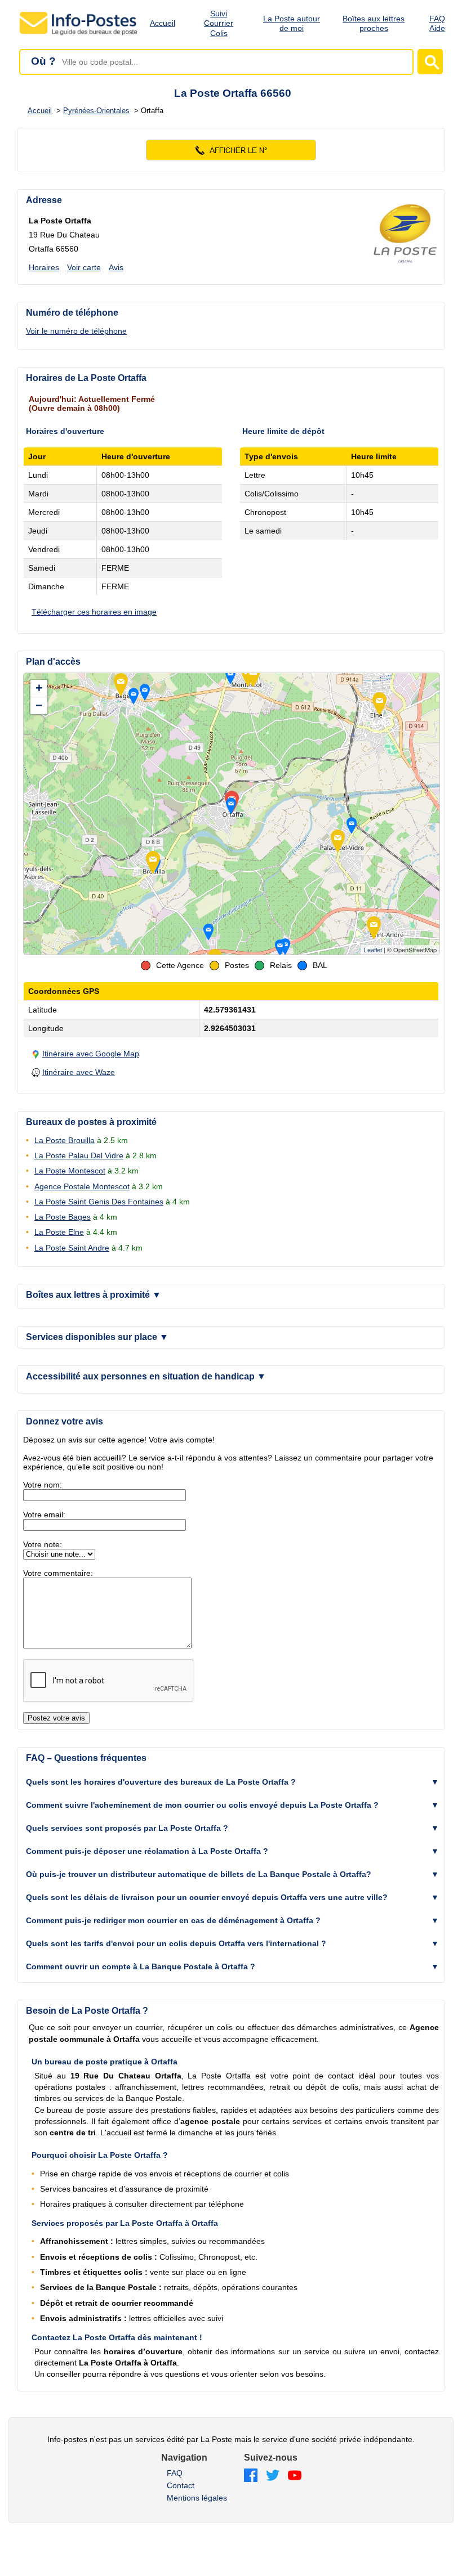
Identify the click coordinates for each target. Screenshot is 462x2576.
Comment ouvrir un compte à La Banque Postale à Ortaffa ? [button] (141, 1966)
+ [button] (39, 688)
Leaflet (373, 950)
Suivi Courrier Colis (219, 24)
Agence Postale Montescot (82, 1186)
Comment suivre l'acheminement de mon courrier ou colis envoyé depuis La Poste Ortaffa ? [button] (202, 1805)
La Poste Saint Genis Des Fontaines (99, 1202)
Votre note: (43, 1544)
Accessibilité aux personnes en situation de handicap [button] (146, 1376)
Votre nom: (43, 1485)
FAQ (175, 2473)
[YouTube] (295, 2476)
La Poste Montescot (70, 1171)
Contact (181, 2485)
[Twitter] (273, 2476)
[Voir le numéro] (231, 150)
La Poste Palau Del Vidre (79, 1155)
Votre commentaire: (58, 1573)
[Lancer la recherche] (430, 62)
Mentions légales (197, 2498)
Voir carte (84, 267)
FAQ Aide (437, 23)
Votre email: (44, 1515)
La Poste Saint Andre (72, 1248)
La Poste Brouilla (65, 1140)
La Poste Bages (63, 1217)
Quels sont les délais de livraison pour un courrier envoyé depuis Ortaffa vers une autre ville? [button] (207, 1897)
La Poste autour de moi (292, 23)
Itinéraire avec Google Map (91, 1054)
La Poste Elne (59, 1232)
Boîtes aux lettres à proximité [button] (94, 1295)
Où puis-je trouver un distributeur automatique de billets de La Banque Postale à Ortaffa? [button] (199, 1874)
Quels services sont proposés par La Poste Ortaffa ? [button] (127, 1828)
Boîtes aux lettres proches (374, 23)
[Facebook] (251, 2476)
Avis (116, 267)
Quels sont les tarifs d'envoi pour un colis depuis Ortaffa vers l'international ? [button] (176, 1943)
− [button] (39, 705)
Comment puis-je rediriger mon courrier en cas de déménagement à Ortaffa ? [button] (173, 1920)
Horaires (44, 267)
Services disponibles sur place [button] (97, 1337)
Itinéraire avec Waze (79, 1072)
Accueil (163, 23)
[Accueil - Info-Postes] (79, 35)
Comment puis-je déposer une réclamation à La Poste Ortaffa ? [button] (147, 1851)
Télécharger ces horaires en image (94, 612)
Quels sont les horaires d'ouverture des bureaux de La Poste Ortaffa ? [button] (161, 1782)
